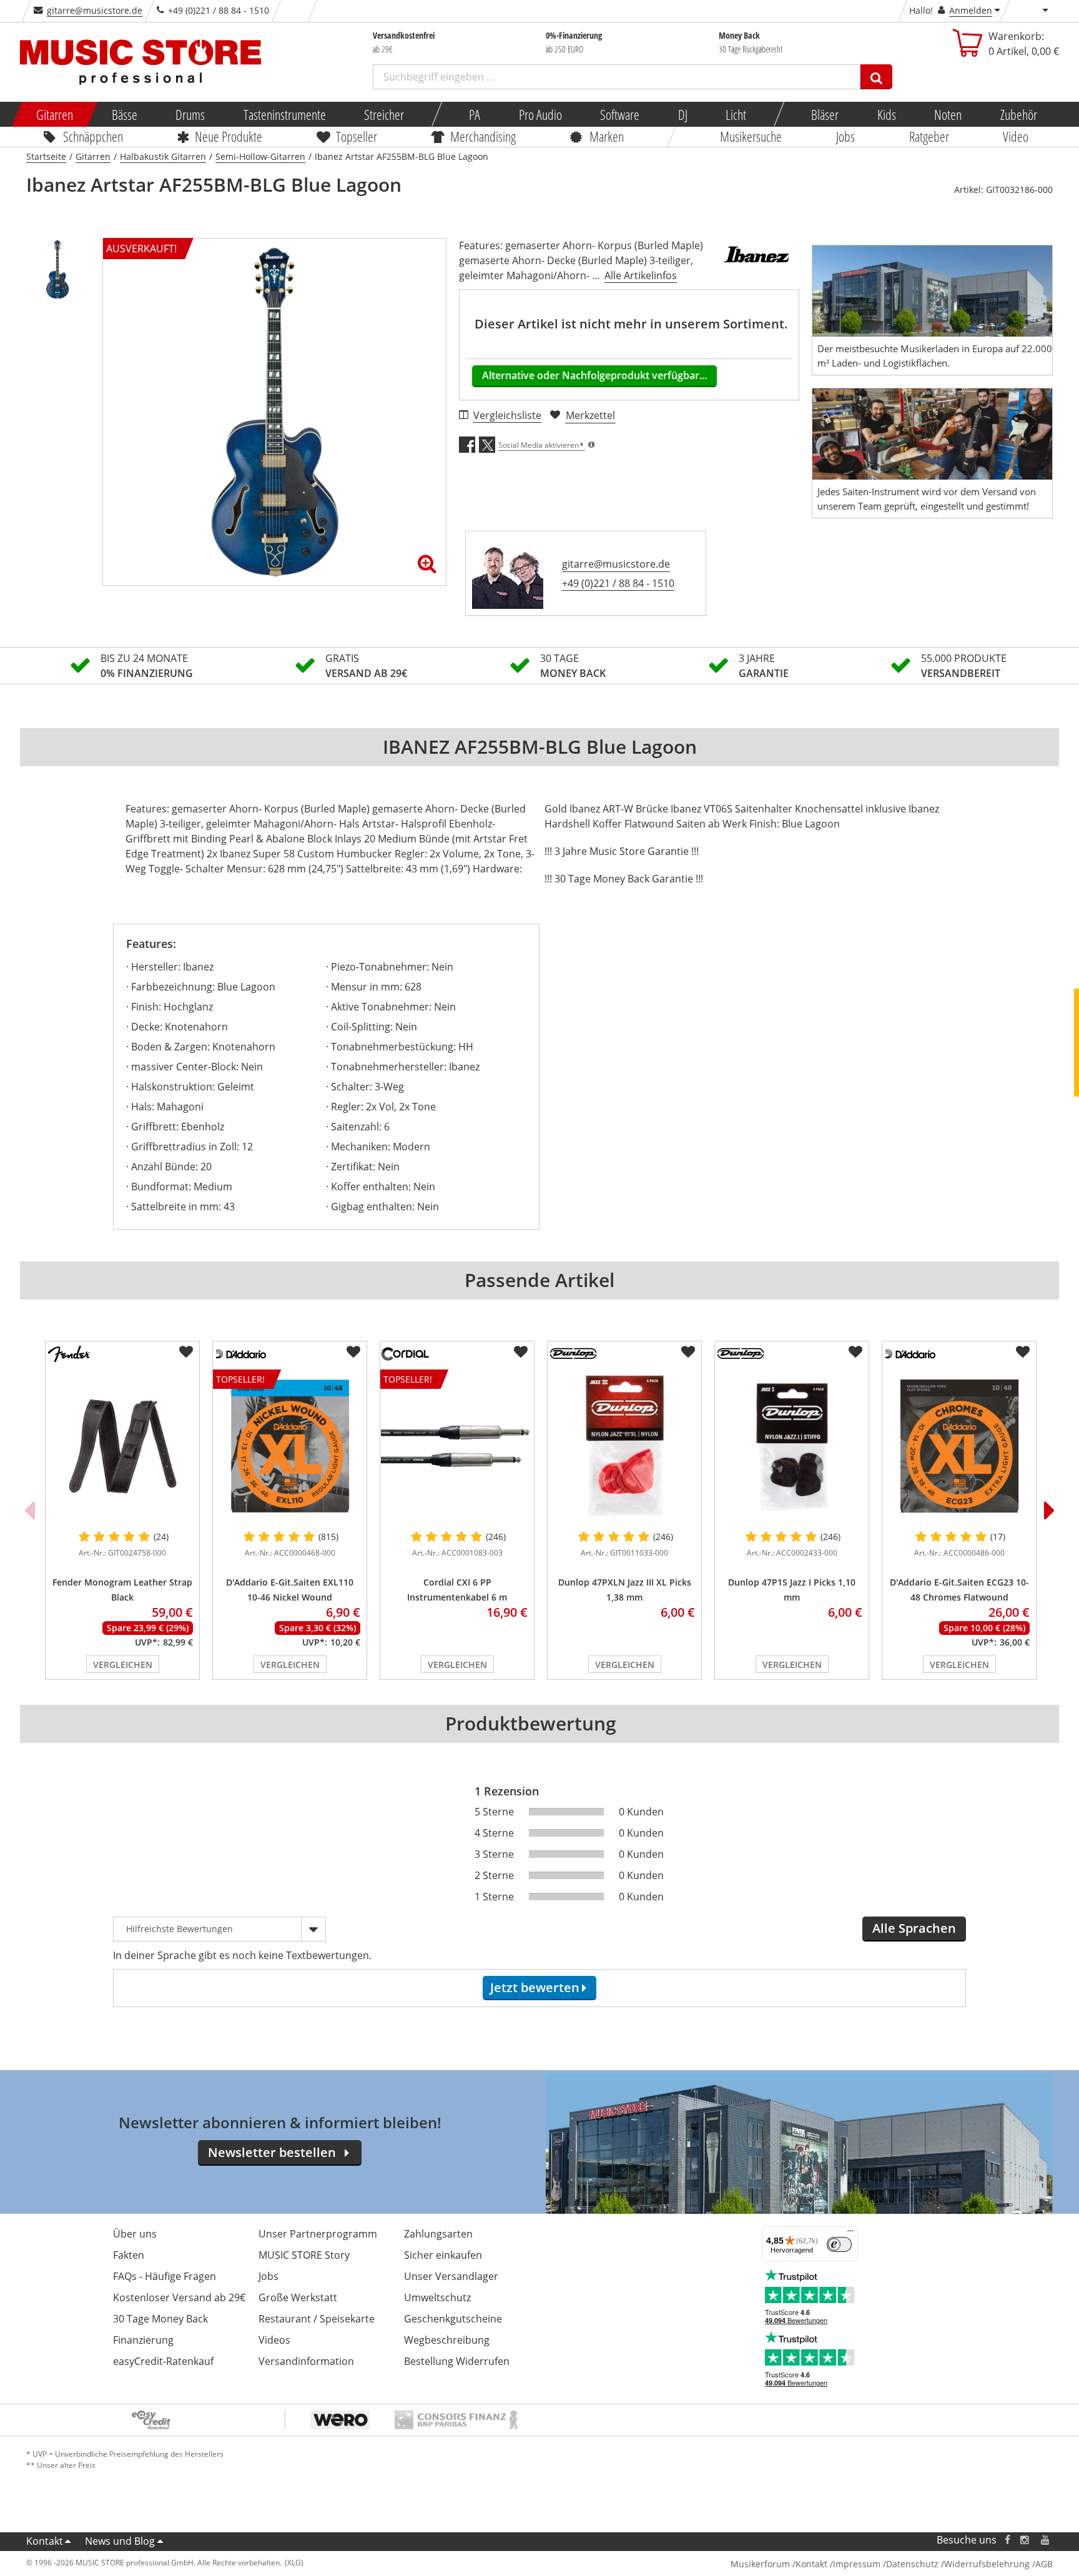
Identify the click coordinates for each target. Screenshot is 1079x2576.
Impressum (857, 2564)
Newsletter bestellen (272, 2152)
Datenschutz (912, 2564)
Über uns (135, 2234)
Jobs (845, 136)
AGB (1044, 2564)
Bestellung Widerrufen (457, 2361)
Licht (736, 114)
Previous (29, 1510)
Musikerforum (760, 2564)
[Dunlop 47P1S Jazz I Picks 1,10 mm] (792, 1446)
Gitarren (55, 114)
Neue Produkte (229, 136)
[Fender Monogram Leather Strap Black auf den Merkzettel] (186, 1352)
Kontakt (45, 2541)
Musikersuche (751, 136)
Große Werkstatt (298, 2297)
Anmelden (971, 10)
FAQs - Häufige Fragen (165, 2276)
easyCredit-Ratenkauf (163, 2361)
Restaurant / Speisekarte (317, 2319)
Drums (190, 114)
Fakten (129, 2255)
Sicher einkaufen (443, 2255)
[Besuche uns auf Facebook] (1008, 2540)
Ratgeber (929, 136)
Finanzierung (143, 2340)
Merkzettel (590, 415)
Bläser (825, 114)
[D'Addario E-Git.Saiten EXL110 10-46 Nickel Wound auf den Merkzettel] (353, 1352)
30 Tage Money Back (160, 2319)
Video (1016, 136)
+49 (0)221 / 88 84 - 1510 (618, 583)
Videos (274, 2340)
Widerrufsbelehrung (987, 2564)
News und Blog (120, 2541)
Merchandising (484, 136)
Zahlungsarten (438, 2234)
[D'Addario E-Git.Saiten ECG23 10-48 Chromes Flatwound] (959, 1446)
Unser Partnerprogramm (318, 2234)
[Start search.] (876, 77)
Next (1050, 1510)
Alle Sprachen (914, 1928)
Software (620, 114)
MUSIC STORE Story (304, 2255)
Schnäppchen (93, 136)
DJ (682, 114)
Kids (886, 114)
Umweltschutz (437, 2297)
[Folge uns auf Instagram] (1025, 2540)
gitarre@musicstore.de (95, 10)
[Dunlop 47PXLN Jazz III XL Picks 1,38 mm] (624, 1446)
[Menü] (850, 2234)
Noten (948, 114)
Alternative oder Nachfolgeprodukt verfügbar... (594, 375)
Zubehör (1018, 114)
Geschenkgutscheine (453, 2319)
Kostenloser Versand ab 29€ (179, 2297)
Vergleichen (123, 1665)
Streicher (384, 114)
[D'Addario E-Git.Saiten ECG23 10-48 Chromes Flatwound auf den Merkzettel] (1023, 1352)
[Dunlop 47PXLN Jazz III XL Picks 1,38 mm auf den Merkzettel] (688, 1352)
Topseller (357, 136)
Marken (607, 136)
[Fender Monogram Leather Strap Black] (122, 1446)
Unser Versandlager (451, 2276)
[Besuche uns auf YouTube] (1046, 2540)
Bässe (124, 114)
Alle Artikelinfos (641, 275)
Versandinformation (306, 2361)
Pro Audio (540, 114)
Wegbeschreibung (447, 2340)
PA (475, 114)
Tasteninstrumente (284, 114)
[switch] (839, 2244)
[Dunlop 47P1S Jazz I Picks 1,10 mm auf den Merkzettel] (855, 1352)
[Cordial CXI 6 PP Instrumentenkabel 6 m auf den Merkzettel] (521, 1352)
